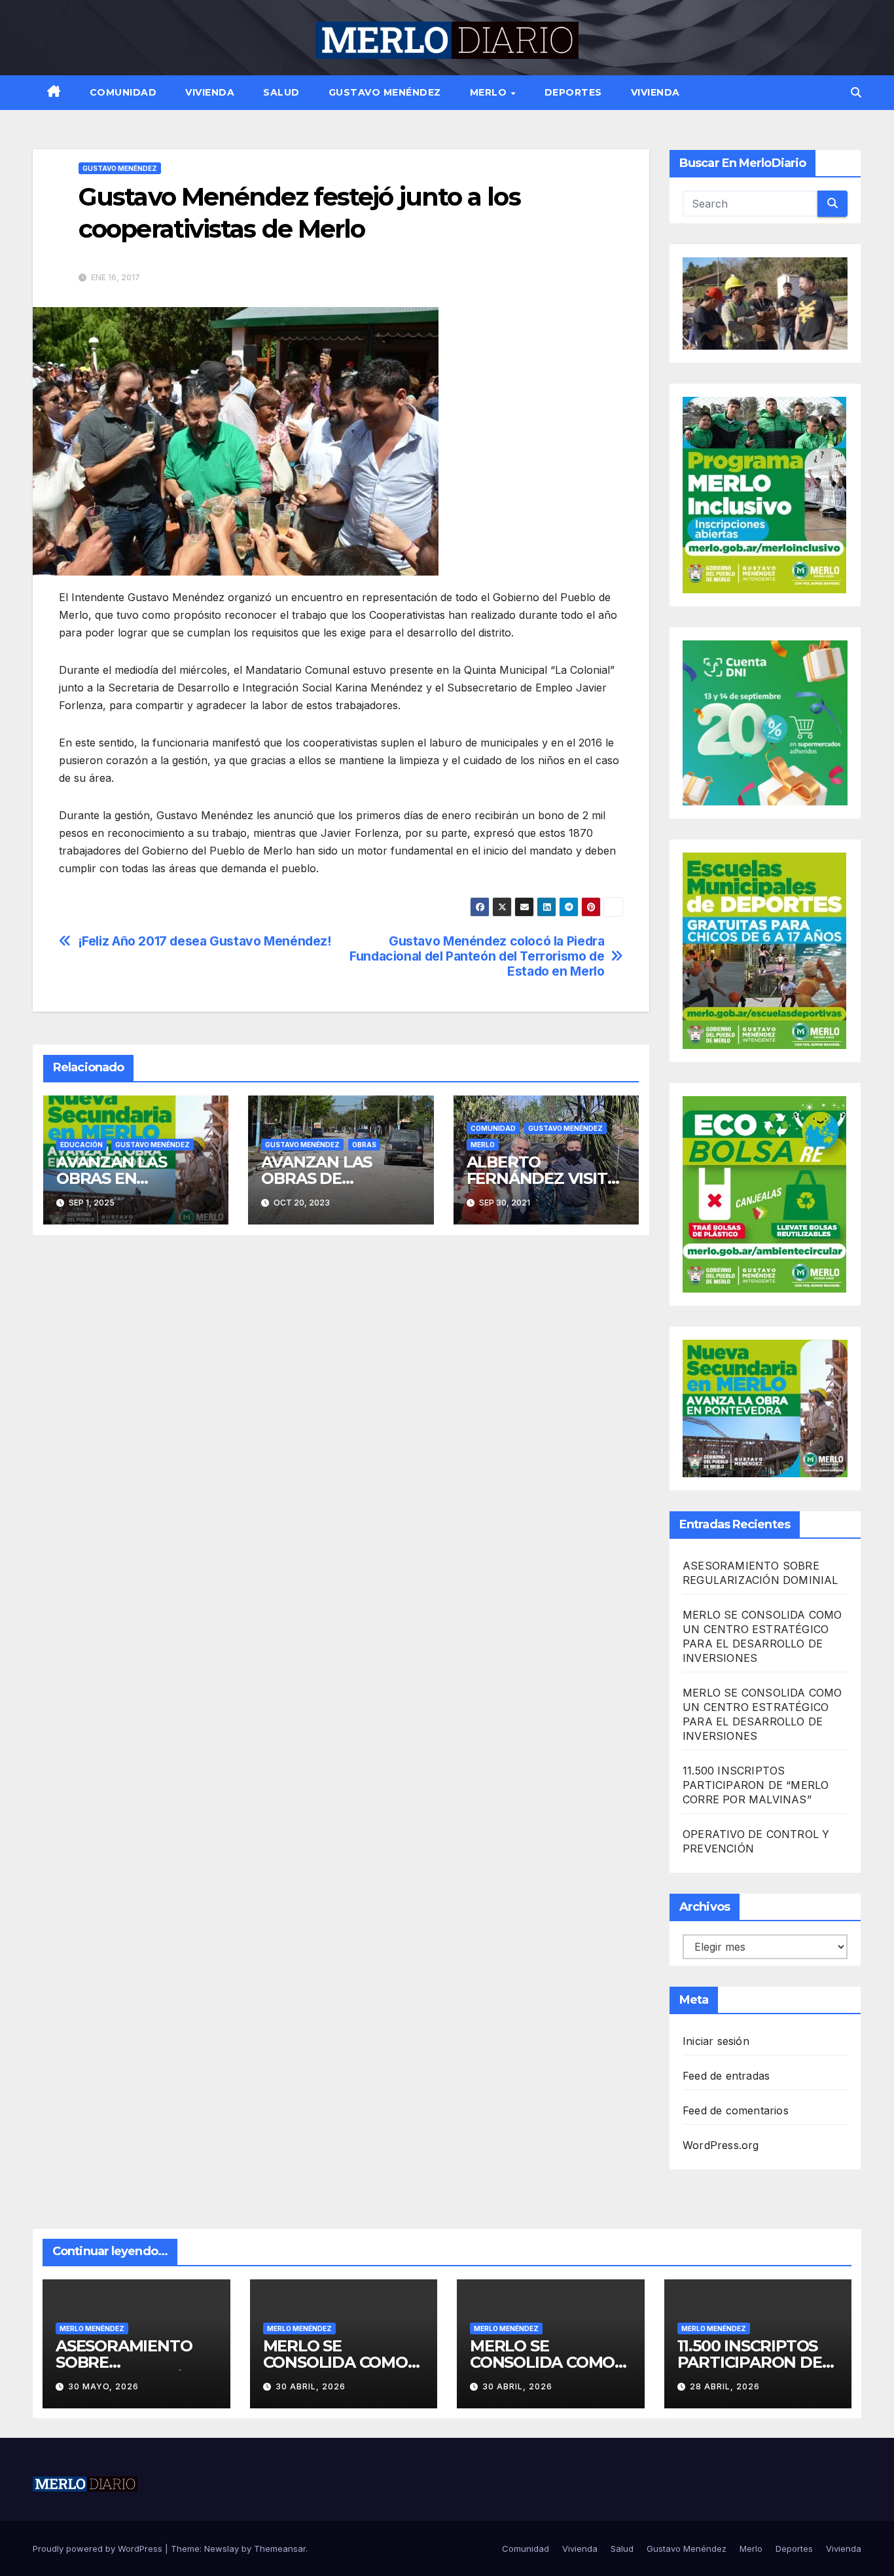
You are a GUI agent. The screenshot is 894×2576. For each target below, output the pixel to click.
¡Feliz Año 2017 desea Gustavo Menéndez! (205, 941)
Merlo (490, 92)
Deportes (573, 92)
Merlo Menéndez (92, 2328)
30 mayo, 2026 (103, 2386)
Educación (81, 1145)
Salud (281, 92)
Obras (364, 1145)
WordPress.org (721, 2145)
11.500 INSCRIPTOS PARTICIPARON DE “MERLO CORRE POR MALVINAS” (756, 1785)
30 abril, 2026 (311, 2386)
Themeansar (280, 2548)
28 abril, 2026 (725, 2386)
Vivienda (210, 92)
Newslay (222, 2548)
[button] (856, 92)
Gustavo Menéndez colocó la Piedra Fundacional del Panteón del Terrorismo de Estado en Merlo (477, 956)
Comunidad (123, 92)
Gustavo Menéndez (385, 92)
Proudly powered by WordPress (99, 2548)
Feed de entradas (726, 2076)
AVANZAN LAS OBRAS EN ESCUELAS (112, 1178)
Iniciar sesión (716, 2041)
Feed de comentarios (736, 2110)
